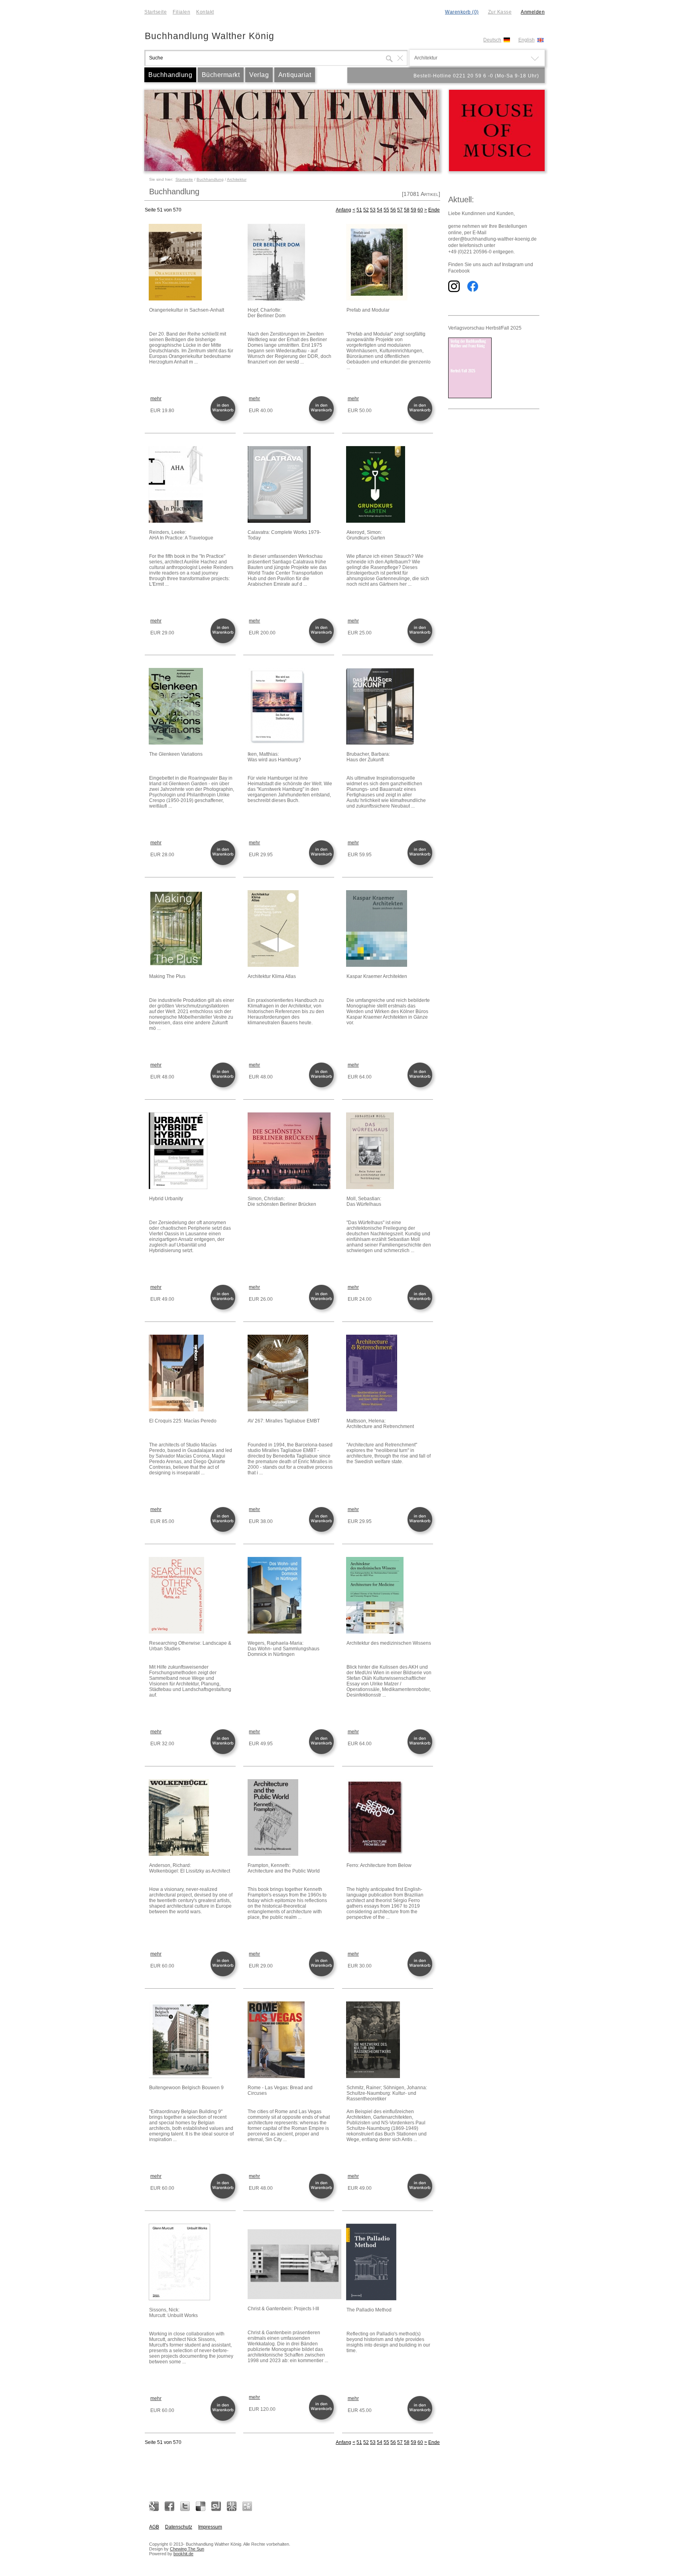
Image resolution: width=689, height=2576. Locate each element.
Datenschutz (179, 2527)
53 (373, 210)
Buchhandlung (170, 75)
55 (386, 210)
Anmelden (533, 12)
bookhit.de (183, 2554)
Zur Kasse (500, 12)
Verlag (259, 75)
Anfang (344, 210)
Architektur (237, 179)
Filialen (181, 12)
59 (413, 210)
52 (366, 210)
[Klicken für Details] (192, 263)
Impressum (210, 2527)
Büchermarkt (221, 75)
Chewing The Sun (187, 2549)
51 (359, 210)
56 (393, 210)
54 (380, 210)
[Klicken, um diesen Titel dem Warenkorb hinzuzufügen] (224, 420)
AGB (154, 2527)
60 (420, 210)
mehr (156, 399)
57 (400, 210)
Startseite (156, 12)
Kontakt (205, 12)
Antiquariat (295, 75)
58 (407, 210)
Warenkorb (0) (462, 12)
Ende (434, 210)
